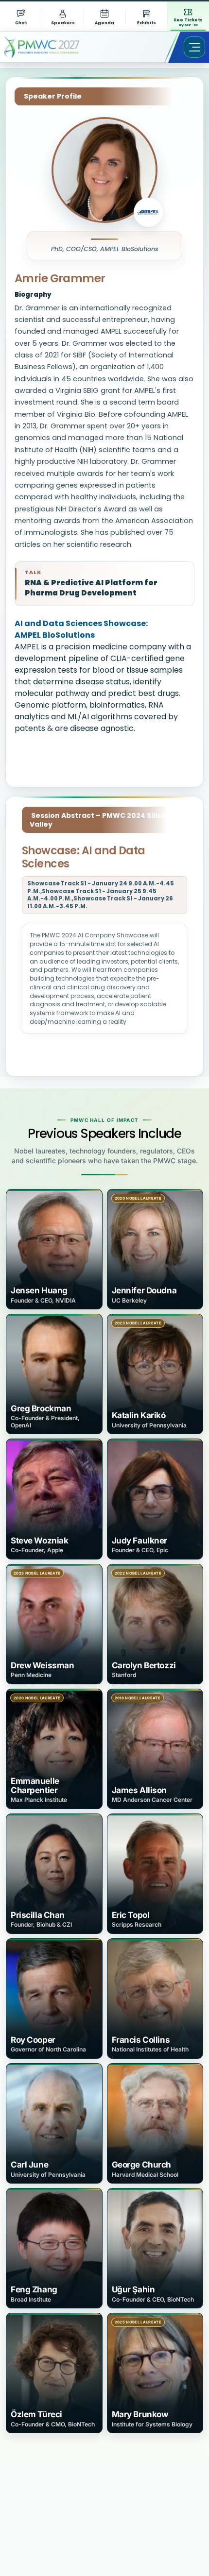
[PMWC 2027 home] (56, 47)
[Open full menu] (194, 47)
